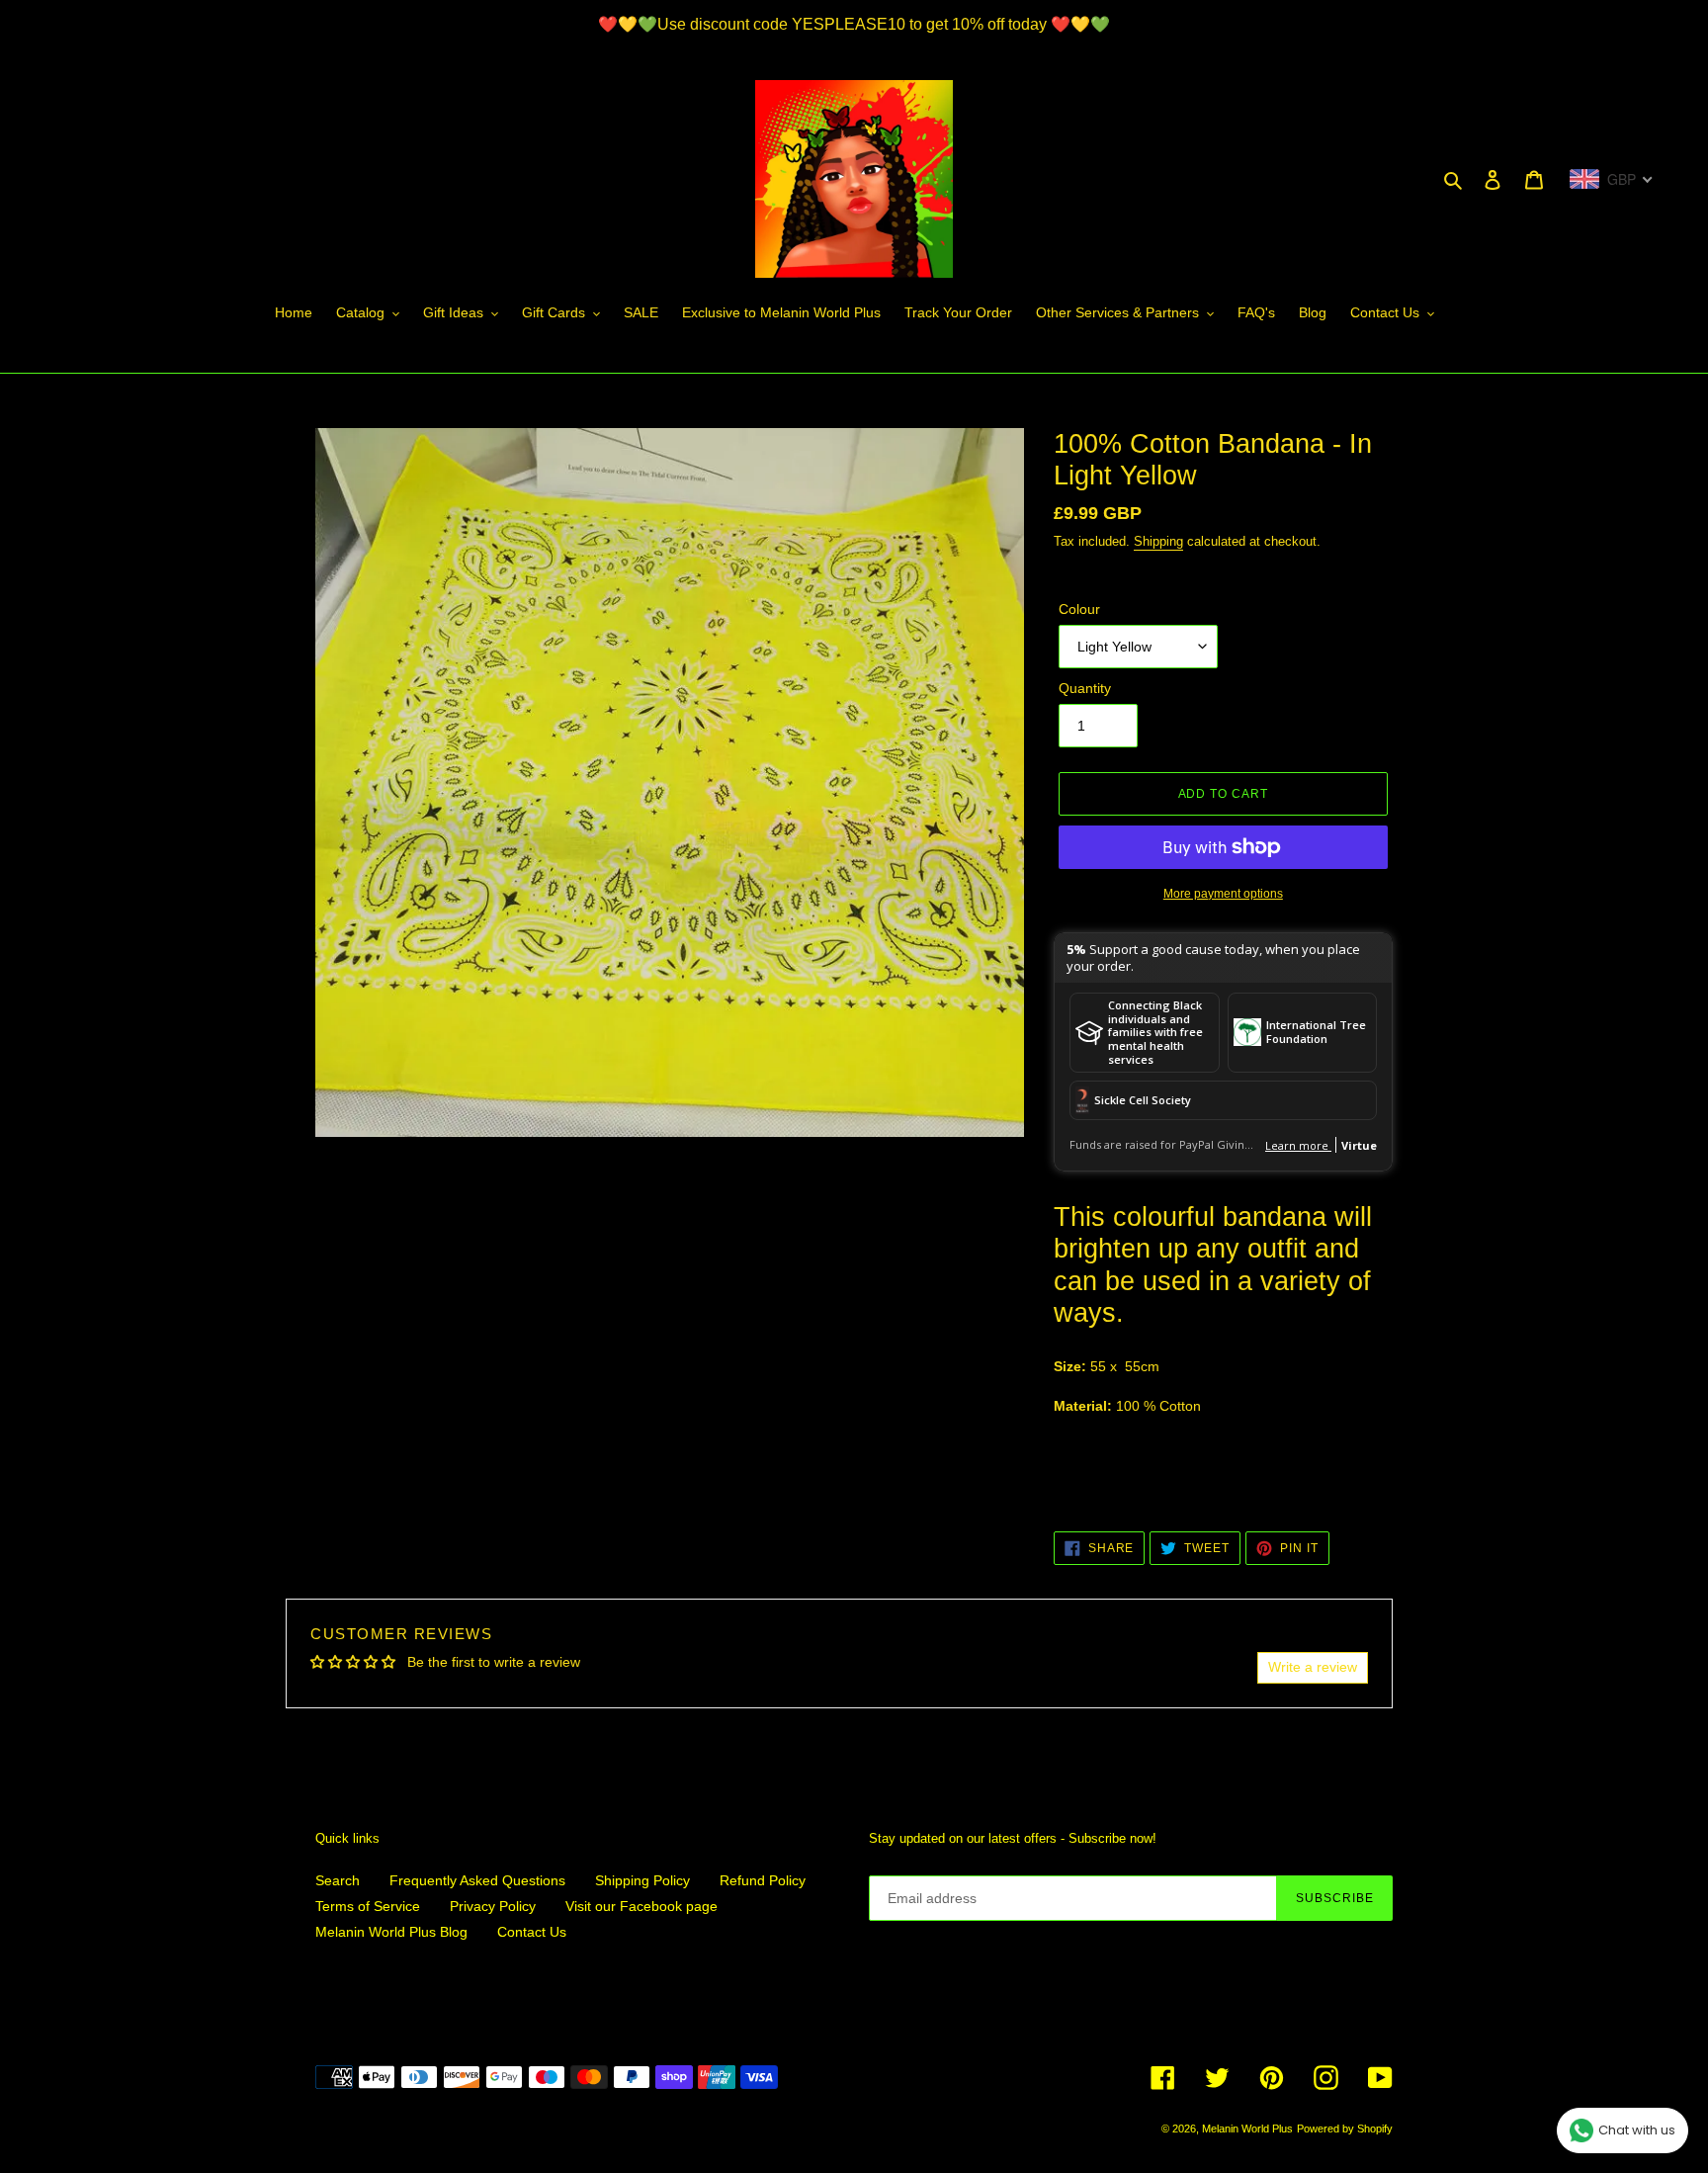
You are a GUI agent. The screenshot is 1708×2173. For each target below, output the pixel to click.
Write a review (1313, 1667)
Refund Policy (763, 1880)
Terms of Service (368, 1906)
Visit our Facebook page (641, 1906)
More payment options (1223, 894)
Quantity (1085, 688)
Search (338, 1880)
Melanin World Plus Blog (391, 1932)
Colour (1079, 609)
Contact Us (532, 1932)
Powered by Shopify (1345, 2129)
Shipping (1158, 541)
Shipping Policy (642, 1880)
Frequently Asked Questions (477, 1880)
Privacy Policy (493, 1906)
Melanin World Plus (1247, 2129)
